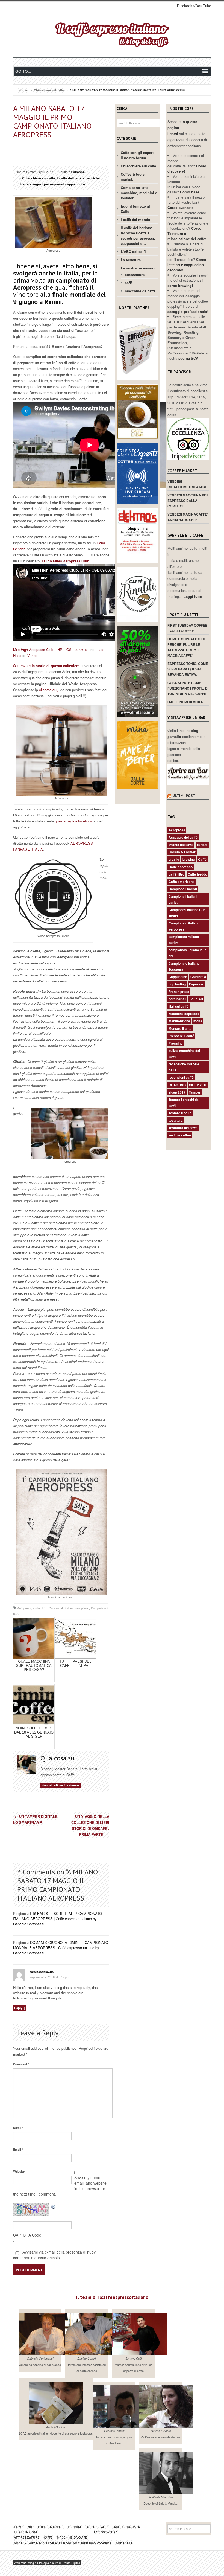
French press (179, 992)
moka (198, 1021)
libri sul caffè (179, 1006)
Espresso (197, 984)
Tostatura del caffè (183, 1128)
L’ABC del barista (126, 2527)
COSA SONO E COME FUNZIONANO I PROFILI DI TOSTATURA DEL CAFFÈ (188, 688)
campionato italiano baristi (184, 940)
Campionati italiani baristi (183, 899)
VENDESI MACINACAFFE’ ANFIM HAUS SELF (188, 517)
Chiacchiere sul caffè (49, 90)
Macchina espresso (184, 1014)
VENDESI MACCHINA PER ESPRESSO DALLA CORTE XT (188, 501)
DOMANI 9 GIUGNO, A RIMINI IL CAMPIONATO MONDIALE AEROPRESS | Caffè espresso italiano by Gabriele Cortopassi (61, 1948)
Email (18, 2149)
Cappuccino (178, 977)
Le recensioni (26, 2532)
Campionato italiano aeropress (69, 1608)
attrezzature (135, 274)
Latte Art (196, 999)
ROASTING (177, 1085)
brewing (189, 859)
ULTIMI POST (184, 796)
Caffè (202, 859)
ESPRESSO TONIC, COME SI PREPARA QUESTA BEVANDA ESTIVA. (188, 669)
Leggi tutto (193, 596)
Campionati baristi (183, 889)
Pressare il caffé (181, 1036)
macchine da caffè (140, 291)
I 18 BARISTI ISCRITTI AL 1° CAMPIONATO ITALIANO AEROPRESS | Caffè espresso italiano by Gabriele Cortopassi (58, 1919)
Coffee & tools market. (133, 177)
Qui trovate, (47, 666)
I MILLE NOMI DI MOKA (185, 702)
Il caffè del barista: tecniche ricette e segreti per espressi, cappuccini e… (59, 181)
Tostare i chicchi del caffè (184, 1103)
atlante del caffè (181, 845)
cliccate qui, (48, 690)
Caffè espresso (181, 867)
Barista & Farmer (182, 852)
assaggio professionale (187, 311)
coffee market (51, 2527)
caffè (129, 283)
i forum (74, 2527)
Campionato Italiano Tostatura (184, 966)
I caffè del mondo (135, 219)
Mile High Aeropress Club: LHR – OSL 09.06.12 (51, 649)
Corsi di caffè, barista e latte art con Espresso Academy (63, 2542)
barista (202, 845)
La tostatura (131, 260)
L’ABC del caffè (97, 2527)
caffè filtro (40, 1608)
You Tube (204, 6)
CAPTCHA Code (27, 2235)
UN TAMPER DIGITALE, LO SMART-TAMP (36, 1819)
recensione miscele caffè (184, 1067)
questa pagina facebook (74, 821)
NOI (30, 2527)
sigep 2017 (177, 1092)
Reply (18, 2008)
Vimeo (32, 655)
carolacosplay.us (42, 1972)
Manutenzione (179, 1021)
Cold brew (198, 977)
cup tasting (177, 984)
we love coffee (180, 1135)
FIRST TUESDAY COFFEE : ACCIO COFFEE (187, 628)
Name (18, 2128)
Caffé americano (182, 882)
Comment (21, 2064)
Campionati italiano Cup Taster (187, 913)
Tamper (195, 1092)
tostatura (176, 1120)
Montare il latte (180, 1028)
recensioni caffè (181, 1077)
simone (79, 172)
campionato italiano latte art (188, 953)
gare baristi (177, 999)
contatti (124, 2542)
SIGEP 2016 (198, 1085)
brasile (174, 859)
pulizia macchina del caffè (184, 1054)
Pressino (176, 1043)
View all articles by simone (61, 1785)
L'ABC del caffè (134, 252)
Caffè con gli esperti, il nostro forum (138, 155)
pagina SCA (188, 358)
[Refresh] (54, 2206)
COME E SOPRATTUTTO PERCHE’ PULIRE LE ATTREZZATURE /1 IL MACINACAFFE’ (186, 647)
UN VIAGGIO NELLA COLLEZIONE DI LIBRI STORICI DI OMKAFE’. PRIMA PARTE (90, 1825)
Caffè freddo (197, 874)
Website (19, 2171)
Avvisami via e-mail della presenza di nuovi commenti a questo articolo (55, 2255)
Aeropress (24, 1608)
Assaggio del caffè (183, 837)
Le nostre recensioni (138, 268)
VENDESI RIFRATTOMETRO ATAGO (187, 484)
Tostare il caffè (180, 1113)
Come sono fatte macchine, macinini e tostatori (139, 193)
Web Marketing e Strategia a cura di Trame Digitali (47, 2563)
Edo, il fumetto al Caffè (135, 209)
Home (23, 90)
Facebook (185, 6)
